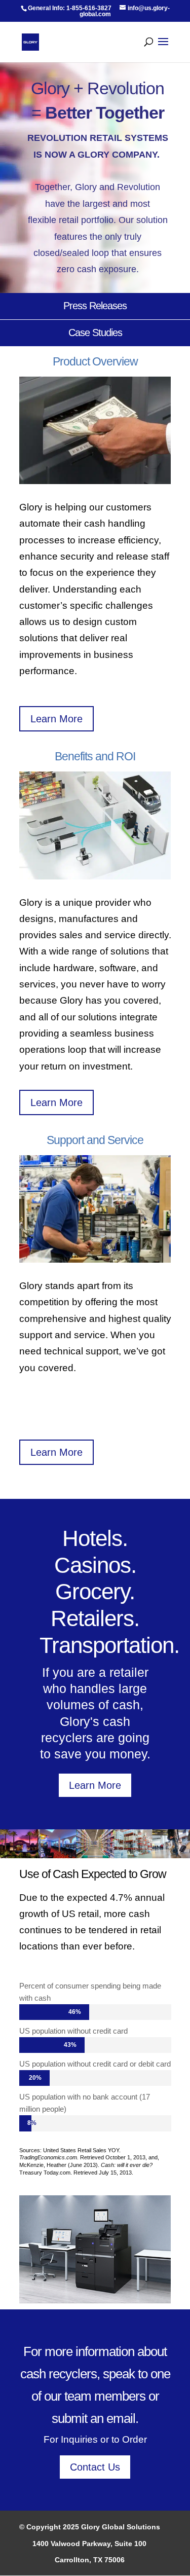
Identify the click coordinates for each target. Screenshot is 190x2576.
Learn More (56, 719)
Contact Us (95, 2467)
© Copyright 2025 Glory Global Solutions (90, 2527)
